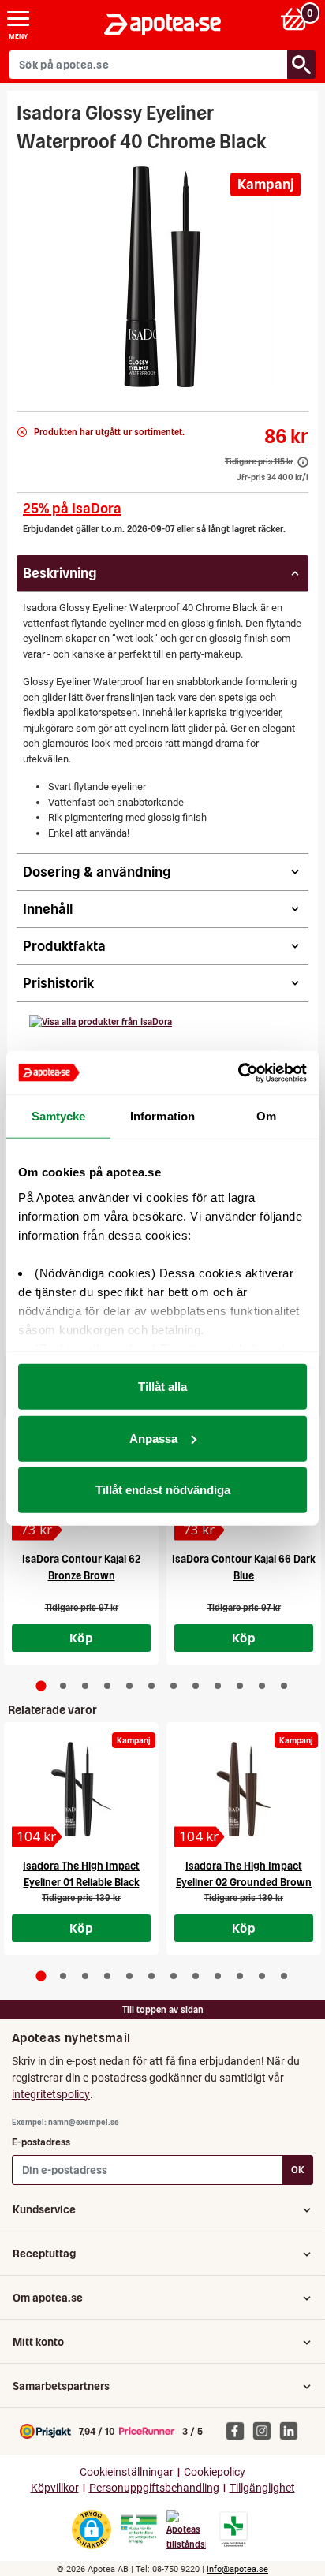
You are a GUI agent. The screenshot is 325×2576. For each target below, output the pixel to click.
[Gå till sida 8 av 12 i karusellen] (196, 1686)
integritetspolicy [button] (51, 2094)
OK (298, 2170)
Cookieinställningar (127, 2472)
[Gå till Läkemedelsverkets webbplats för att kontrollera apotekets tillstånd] (139, 2529)
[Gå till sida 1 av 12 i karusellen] (41, 1685)
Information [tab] (162, 1116)
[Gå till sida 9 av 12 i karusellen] (218, 1686)
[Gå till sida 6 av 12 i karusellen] (151, 1686)
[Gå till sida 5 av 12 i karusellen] (129, 1686)
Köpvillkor (55, 2488)
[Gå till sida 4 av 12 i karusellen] (107, 1686)
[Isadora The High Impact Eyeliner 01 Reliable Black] (81, 1789)
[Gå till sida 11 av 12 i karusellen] (262, 1686)
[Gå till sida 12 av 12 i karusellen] (284, 1686)
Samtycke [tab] (59, 1116)
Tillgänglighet (262, 2488)
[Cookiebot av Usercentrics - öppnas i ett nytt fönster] (238, 1072)
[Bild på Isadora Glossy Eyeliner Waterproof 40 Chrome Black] (162, 277)
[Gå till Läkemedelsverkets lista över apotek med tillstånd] (234, 2529)
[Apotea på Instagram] (266, 2430)
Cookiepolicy (215, 2472)
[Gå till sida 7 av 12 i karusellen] (174, 1686)
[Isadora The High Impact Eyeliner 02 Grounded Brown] (244, 1789)
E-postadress (41, 2142)
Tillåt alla (162, 1387)
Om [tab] (266, 1116)
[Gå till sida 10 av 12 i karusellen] (240, 1686)
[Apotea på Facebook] (239, 2430)
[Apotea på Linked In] (293, 2430)
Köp (81, 1638)
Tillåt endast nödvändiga (163, 1490)
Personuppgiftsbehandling (154, 2488)
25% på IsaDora (72, 508)
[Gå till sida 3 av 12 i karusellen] (85, 1686)
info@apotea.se (237, 2569)
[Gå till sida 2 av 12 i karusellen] (63, 1686)
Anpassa (153, 1438)
